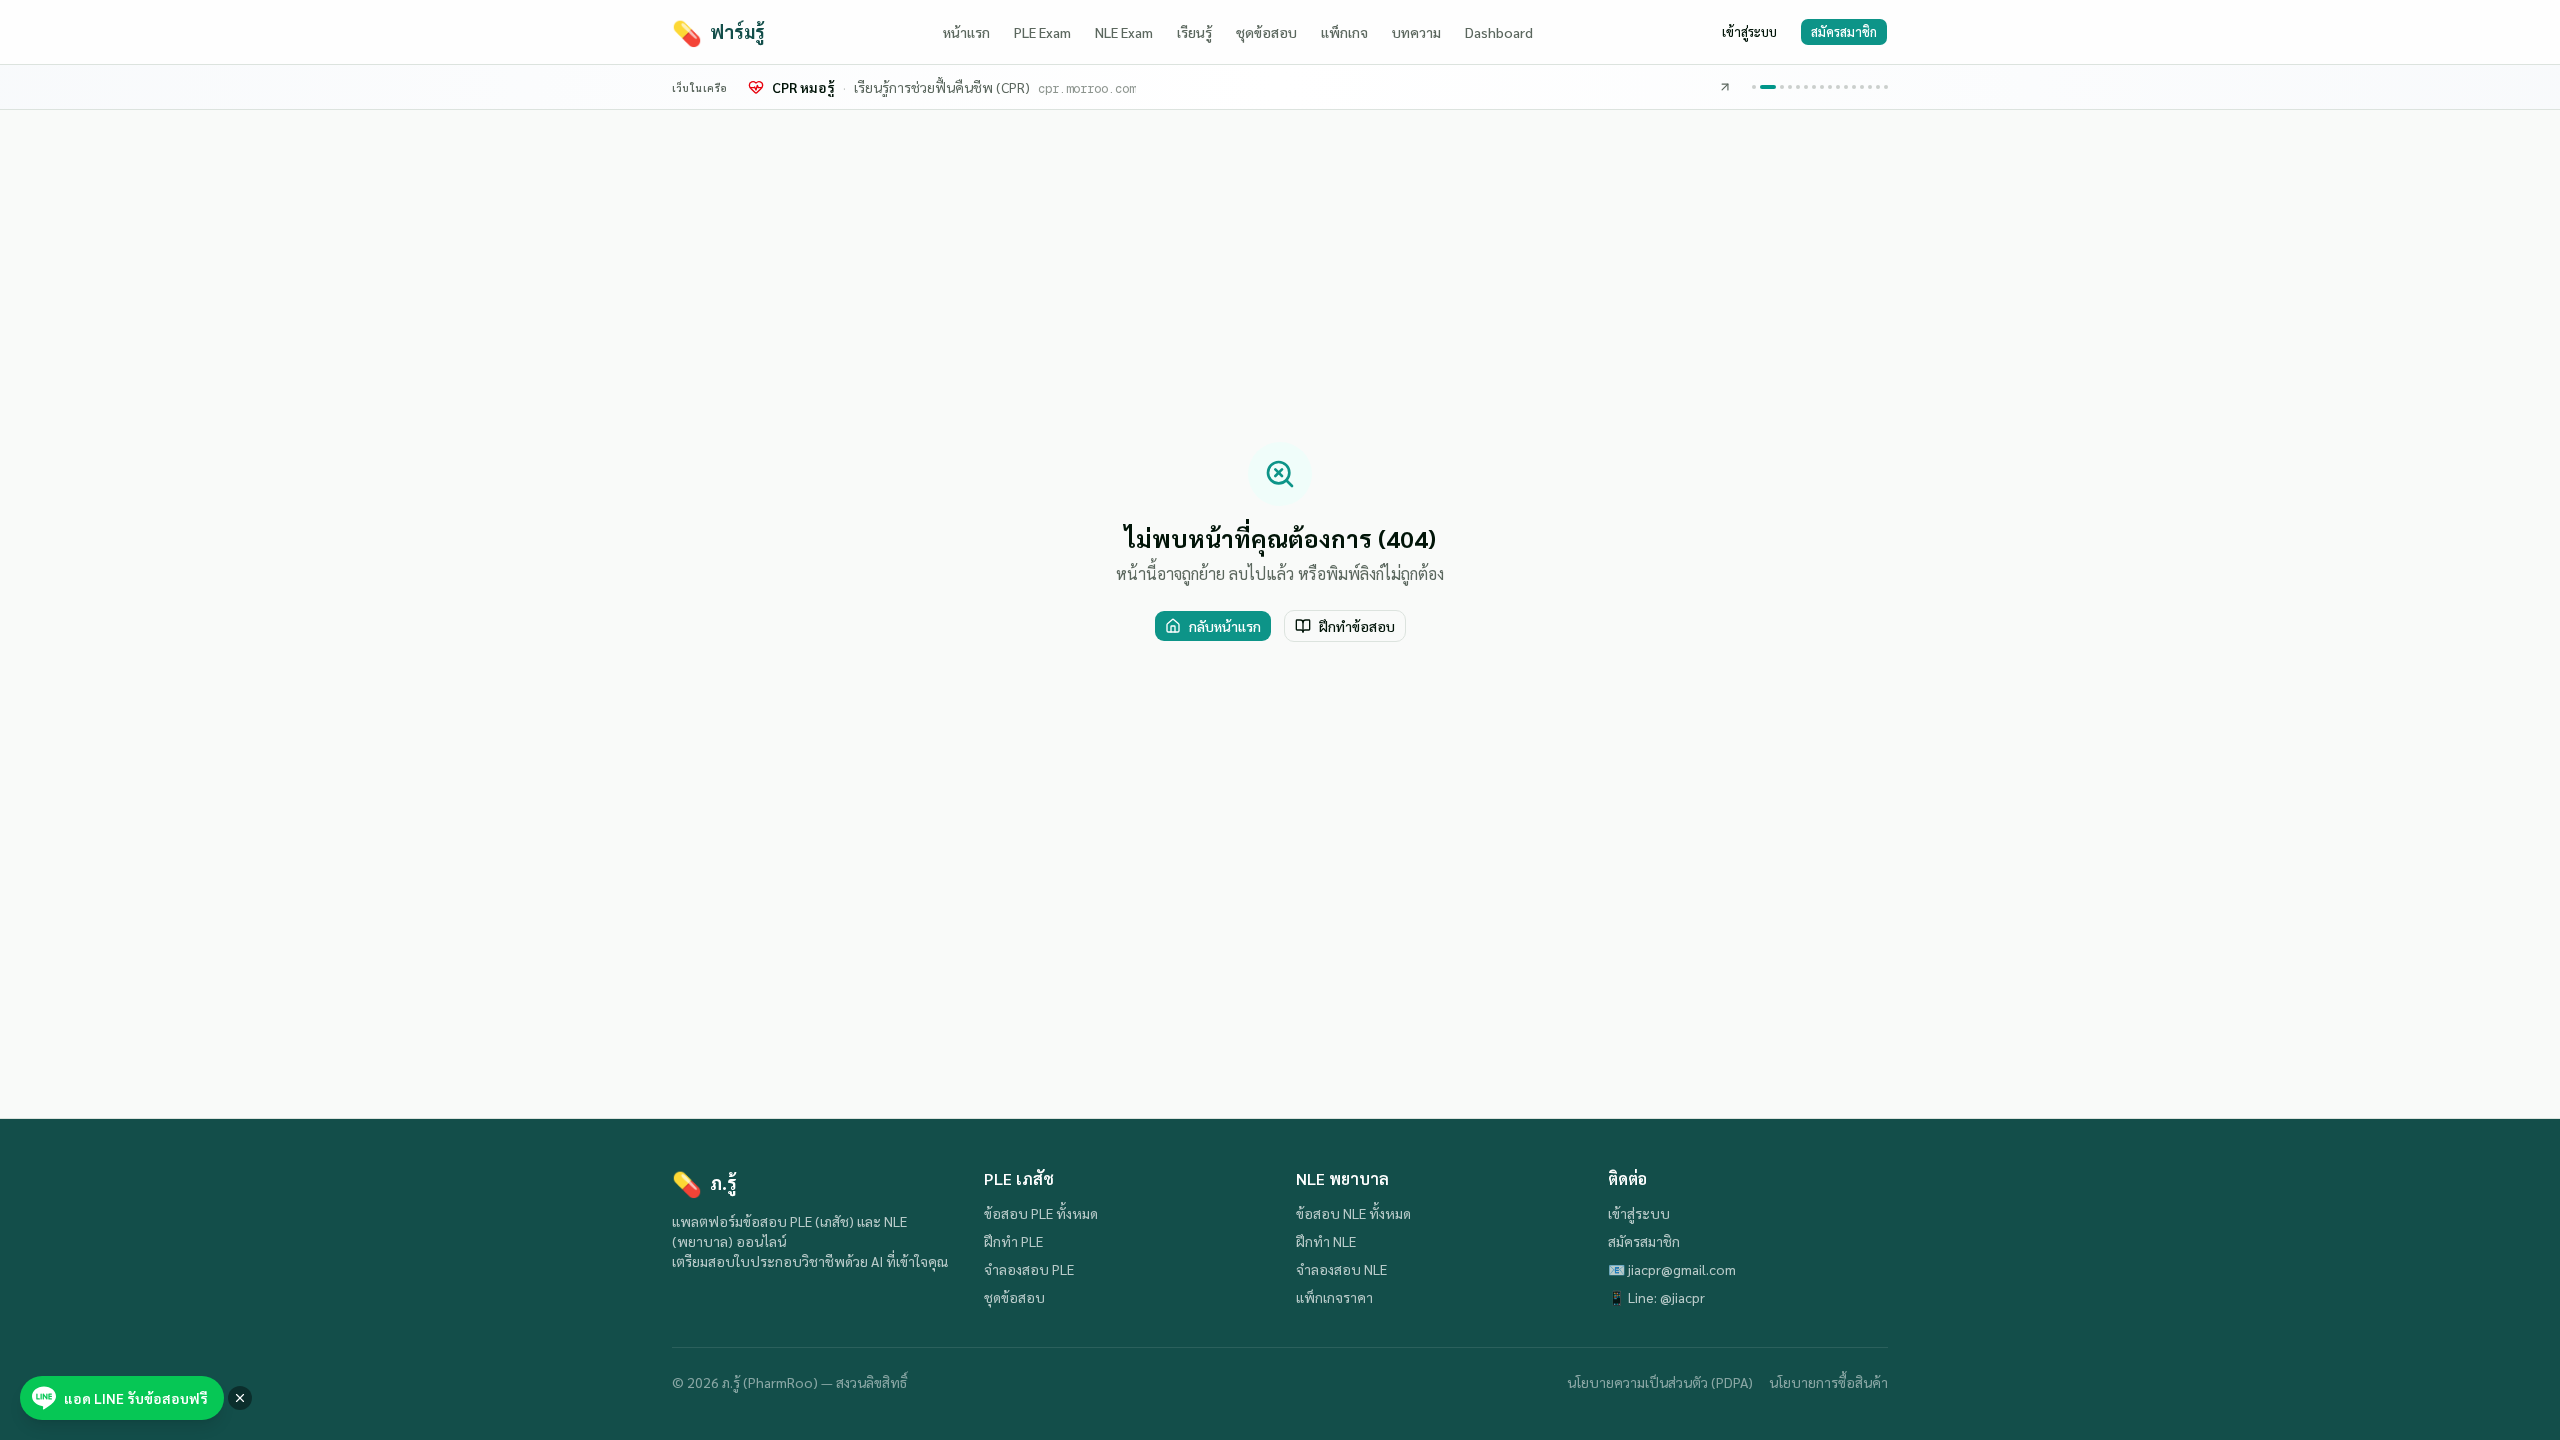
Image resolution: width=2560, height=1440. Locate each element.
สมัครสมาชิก (1844, 31)
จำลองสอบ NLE (1341, 1269)
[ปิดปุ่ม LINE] (240, 1398)
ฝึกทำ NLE (1326, 1241)
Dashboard (1499, 32)
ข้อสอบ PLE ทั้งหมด (1041, 1213)
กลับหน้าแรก (1225, 626)
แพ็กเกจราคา (1334, 1297)
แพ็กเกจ (1344, 32)
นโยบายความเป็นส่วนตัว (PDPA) (1660, 1382)
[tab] (1754, 87)
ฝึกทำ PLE (1013, 1241)
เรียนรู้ (1194, 32)
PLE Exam (1042, 32)
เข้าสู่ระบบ (1749, 31)
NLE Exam (1124, 32)
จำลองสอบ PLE (1029, 1269)
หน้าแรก (966, 32)
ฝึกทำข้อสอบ (1357, 626)
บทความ (1416, 32)
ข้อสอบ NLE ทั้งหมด (1353, 1213)
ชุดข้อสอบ (1266, 32)
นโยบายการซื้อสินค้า (1828, 1382)
